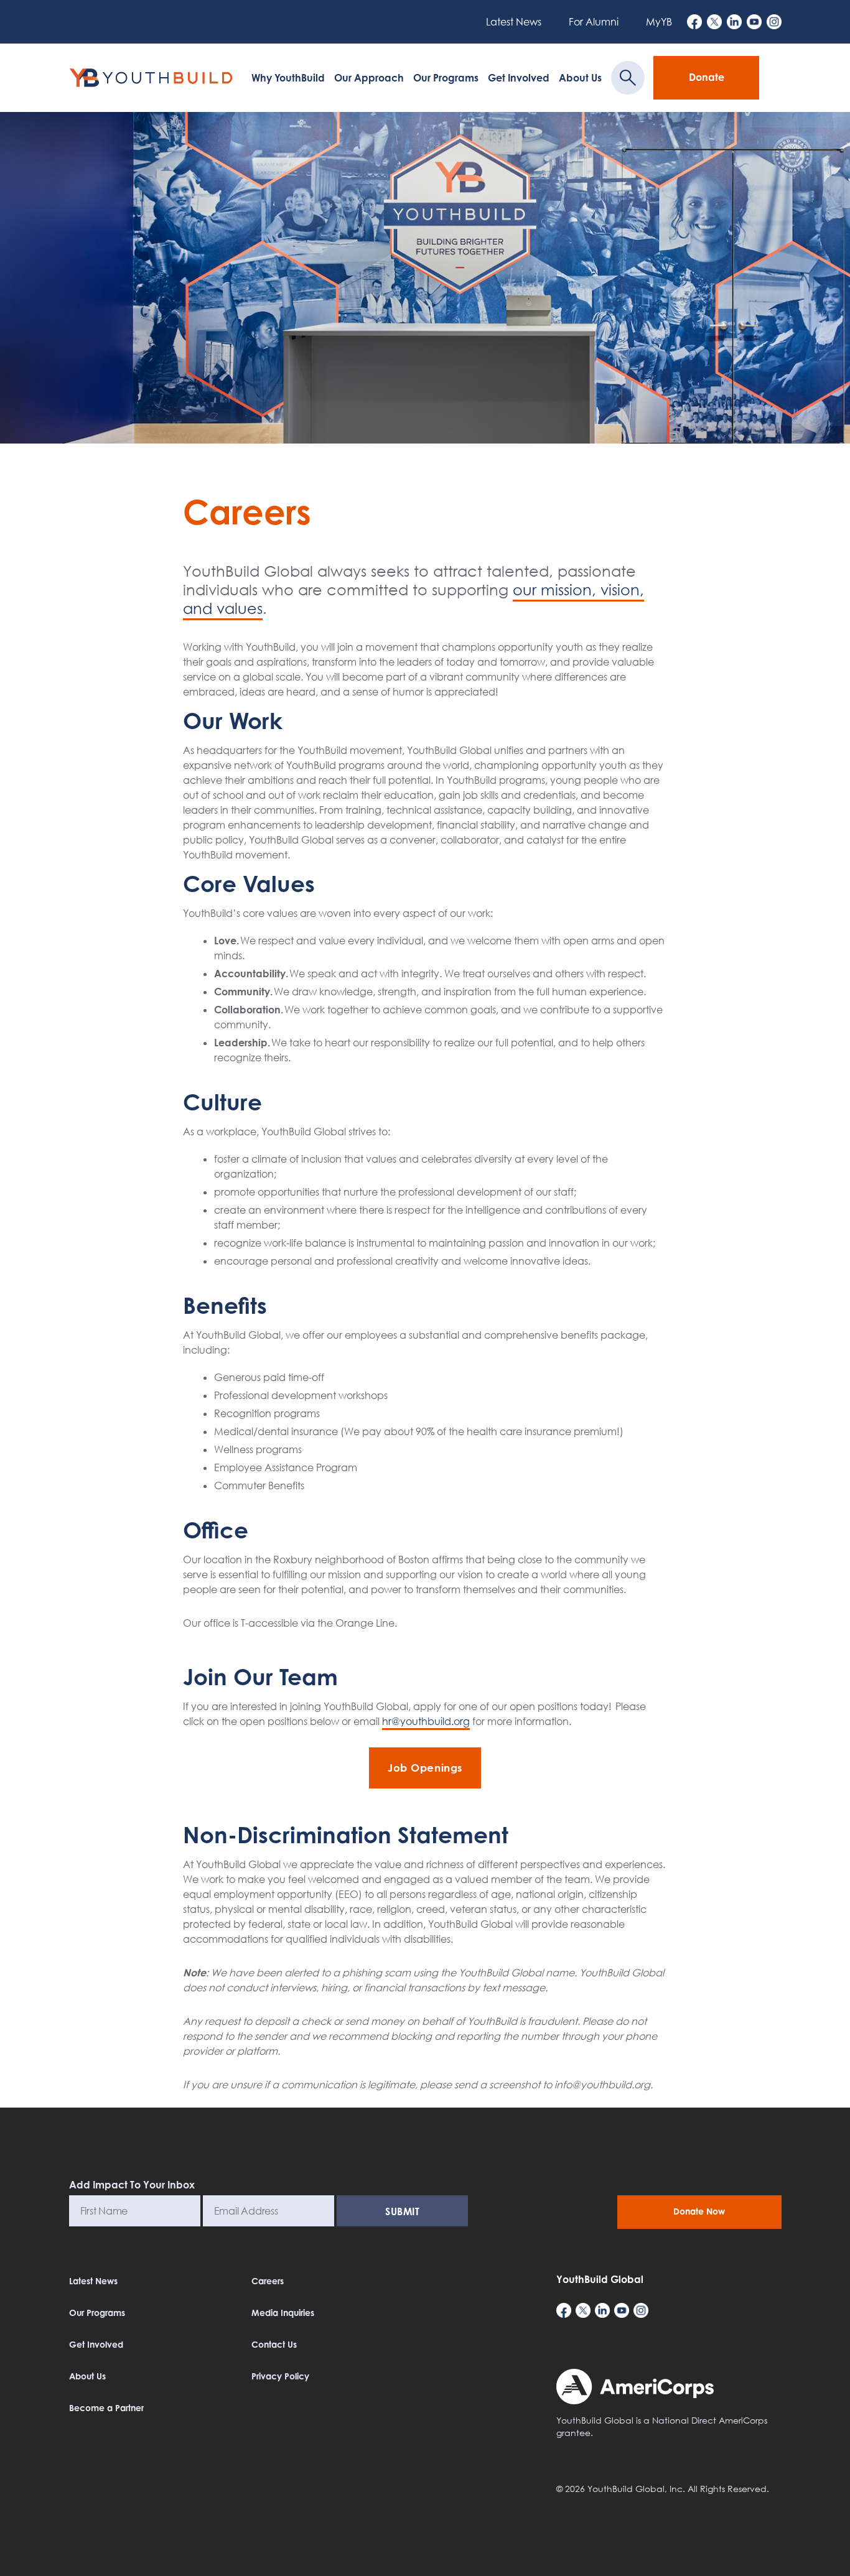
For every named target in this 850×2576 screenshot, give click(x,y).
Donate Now (699, 2211)
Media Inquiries (283, 2313)
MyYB (659, 22)
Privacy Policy (280, 2376)
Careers (268, 2281)
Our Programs (446, 78)
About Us (580, 78)
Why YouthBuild (288, 78)
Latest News (514, 22)
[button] (824, 2559)
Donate (707, 77)
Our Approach (369, 78)
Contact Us (274, 2344)
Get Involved (519, 78)
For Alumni (594, 22)
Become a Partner (106, 2408)
